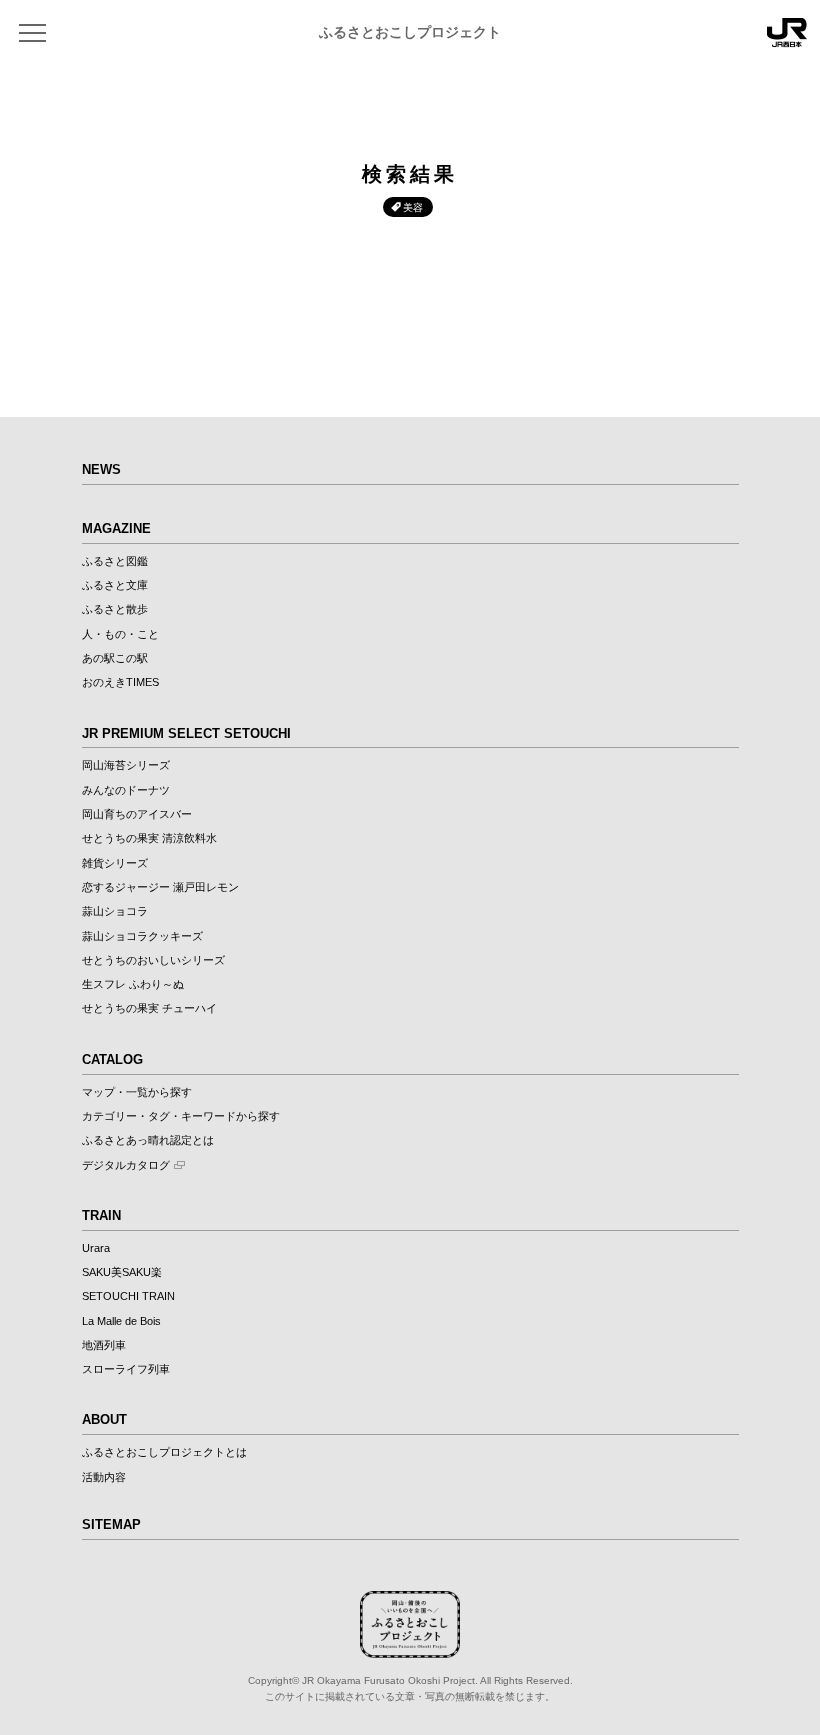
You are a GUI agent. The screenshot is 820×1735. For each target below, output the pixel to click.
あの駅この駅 (115, 658)
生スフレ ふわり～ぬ (133, 984)
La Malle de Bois (121, 1321)
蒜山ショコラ (115, 911)
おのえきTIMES (120, 682)
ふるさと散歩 (115, 609)
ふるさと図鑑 (115, 561)
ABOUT (104, 1419)
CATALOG (112, 1059)
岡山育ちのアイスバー (137, 814)
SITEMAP (111, 1524)
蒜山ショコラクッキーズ (142, 936)
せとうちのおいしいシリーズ (153, 960)
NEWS (101, 469)
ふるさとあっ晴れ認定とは (148, 1140)
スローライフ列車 (126, 1369)
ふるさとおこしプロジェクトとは (164, 1452)
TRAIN (101, 1215)
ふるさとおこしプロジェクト (410, 32)
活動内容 (104, 1477)
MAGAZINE (116, 528)
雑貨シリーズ (115, 863)
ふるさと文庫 (115, 585)
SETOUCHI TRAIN (128, 1296)
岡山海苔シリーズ (126, 765)
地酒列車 (104, 1345)
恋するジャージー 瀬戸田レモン (160, 887)
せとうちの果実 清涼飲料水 (149, 838)
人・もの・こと (120, 634)
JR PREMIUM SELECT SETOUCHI (186, 733)
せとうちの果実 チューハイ (149, 1008)
